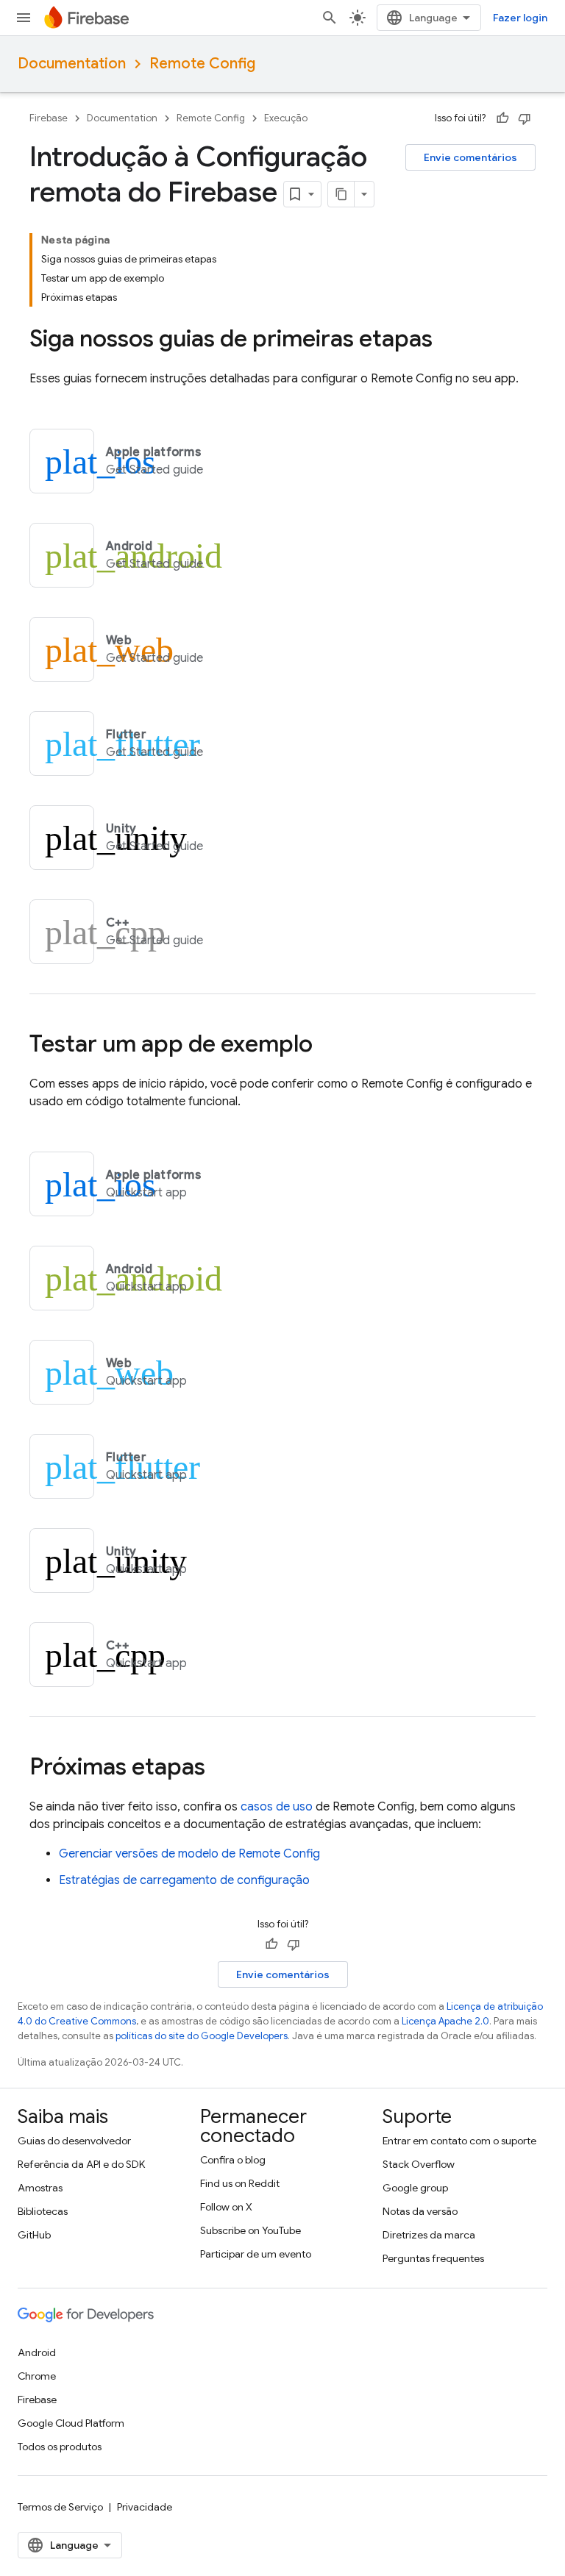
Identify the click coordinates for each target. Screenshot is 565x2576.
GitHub (34, 2235)
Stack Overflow (419, 2164)
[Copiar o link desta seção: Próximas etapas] (220, 1769)
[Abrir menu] (24, 18)
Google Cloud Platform (71, 2423)
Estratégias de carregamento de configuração (184, 1880)
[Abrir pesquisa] (330, 18)
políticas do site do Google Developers (202, 2036)
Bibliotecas (43, 2211)
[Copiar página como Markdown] (341, 194)
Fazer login (520, 18)
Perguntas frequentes (433, 2258)
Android (37, 2352)
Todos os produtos (60, 2447)
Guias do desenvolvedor (74, 2141)
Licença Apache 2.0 (445, 2021)
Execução (286, 118)
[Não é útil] (525, 118)
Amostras (40, 2188)
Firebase (49, 118)
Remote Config (202, 64)
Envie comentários (470, 157)
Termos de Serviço (60, 2507)
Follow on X (226, 2207)
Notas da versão (420, 2211)
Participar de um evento (256, 2254)
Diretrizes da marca (429, 2235)
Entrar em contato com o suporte (459, 2141)
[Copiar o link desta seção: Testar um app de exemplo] (327, 1046)
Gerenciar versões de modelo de (189, 1854)
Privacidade (145, 2507)
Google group (415, 2188)
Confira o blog (233, 2160)
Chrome (37, 2376)
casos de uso (277, 1807)
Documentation (72, 64)
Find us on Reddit (240, 2183)
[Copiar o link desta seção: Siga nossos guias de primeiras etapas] (447, 340)
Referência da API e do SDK (81, 2164)
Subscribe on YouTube (250, 2230)
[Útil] (502, 118)
